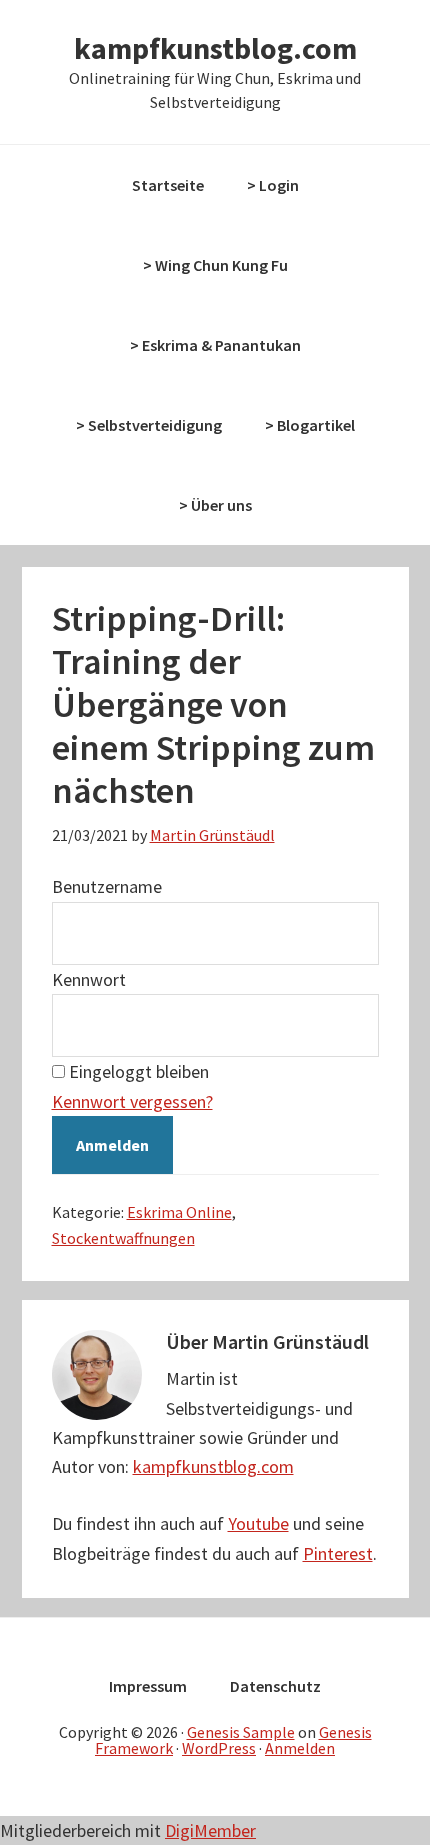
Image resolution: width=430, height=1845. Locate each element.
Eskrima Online (179, 1212)
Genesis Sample (241, 1732)
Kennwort (89, 979)
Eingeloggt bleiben (139, 1071)
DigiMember (210, 1830)
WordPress (219, 1748)
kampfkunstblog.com (215, 48)
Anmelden (300, 1748)
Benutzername (107, 886)
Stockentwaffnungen (123, 1238)
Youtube (258, 1523)
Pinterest (338, 1553)
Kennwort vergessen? (132, 1101)
